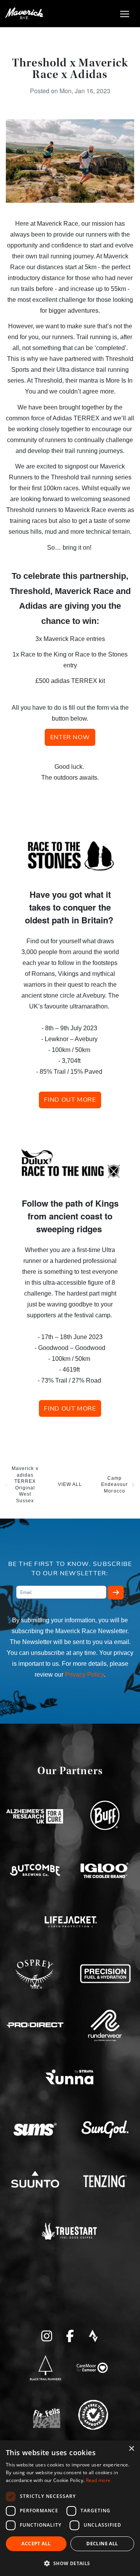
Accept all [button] (36, 2544)
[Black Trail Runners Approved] (45, 2368)
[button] (70, 2563)
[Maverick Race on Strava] (93, 2335)
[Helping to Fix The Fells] (47, 2416)
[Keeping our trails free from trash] (93, 2414)
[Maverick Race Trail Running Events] (24, 14)
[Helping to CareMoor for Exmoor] (92, 2368)
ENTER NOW (70, 737)
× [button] (131, 2449)
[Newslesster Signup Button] (116, 1593)
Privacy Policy (84, 1675)
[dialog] (70, 2508)
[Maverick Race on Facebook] (70, 2335)
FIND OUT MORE (70, 1100)
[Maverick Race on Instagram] (47, 2335)
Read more (98, 2480)
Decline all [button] (102, 2544)
